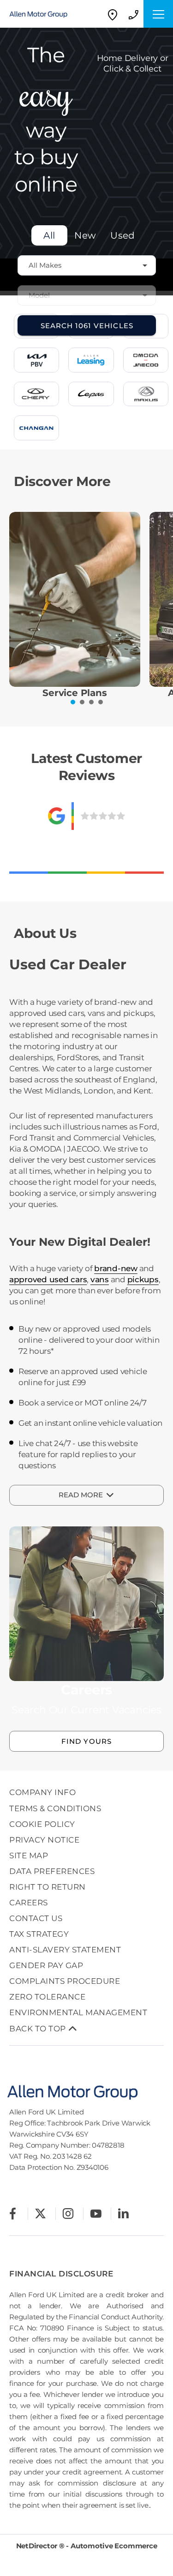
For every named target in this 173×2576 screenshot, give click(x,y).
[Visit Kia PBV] (36, 360)
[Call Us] (133, 14)
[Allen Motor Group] (44, 14)
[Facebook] (13, 2213)
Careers (29, 1903)
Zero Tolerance (47, 1997)
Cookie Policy (42, 1824)
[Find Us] (113, 14)
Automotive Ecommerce (114, 2546)
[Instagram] (68, 2213)
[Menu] (158, 14)
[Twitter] (40, 2213)
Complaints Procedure (65, 1981)
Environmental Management (78, 2012)
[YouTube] (96, 2213)
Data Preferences (52, 1871)
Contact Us (36, 1918)
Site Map (29, 1855)
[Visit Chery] (36, 394)
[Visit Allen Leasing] (91, 360)
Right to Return (48, 1887)
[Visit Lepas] (91, 394)
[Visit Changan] (36, 428)
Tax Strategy (39, 1934)
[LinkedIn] (123, 2213)
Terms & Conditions (55, 1808)
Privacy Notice (44, 1840)
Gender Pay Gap (46, 1965)
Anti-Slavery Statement (65, 1950)
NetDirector (38, 2546)
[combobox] (87, 265)
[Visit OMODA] (146, 360)
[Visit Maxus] (146, 394)
